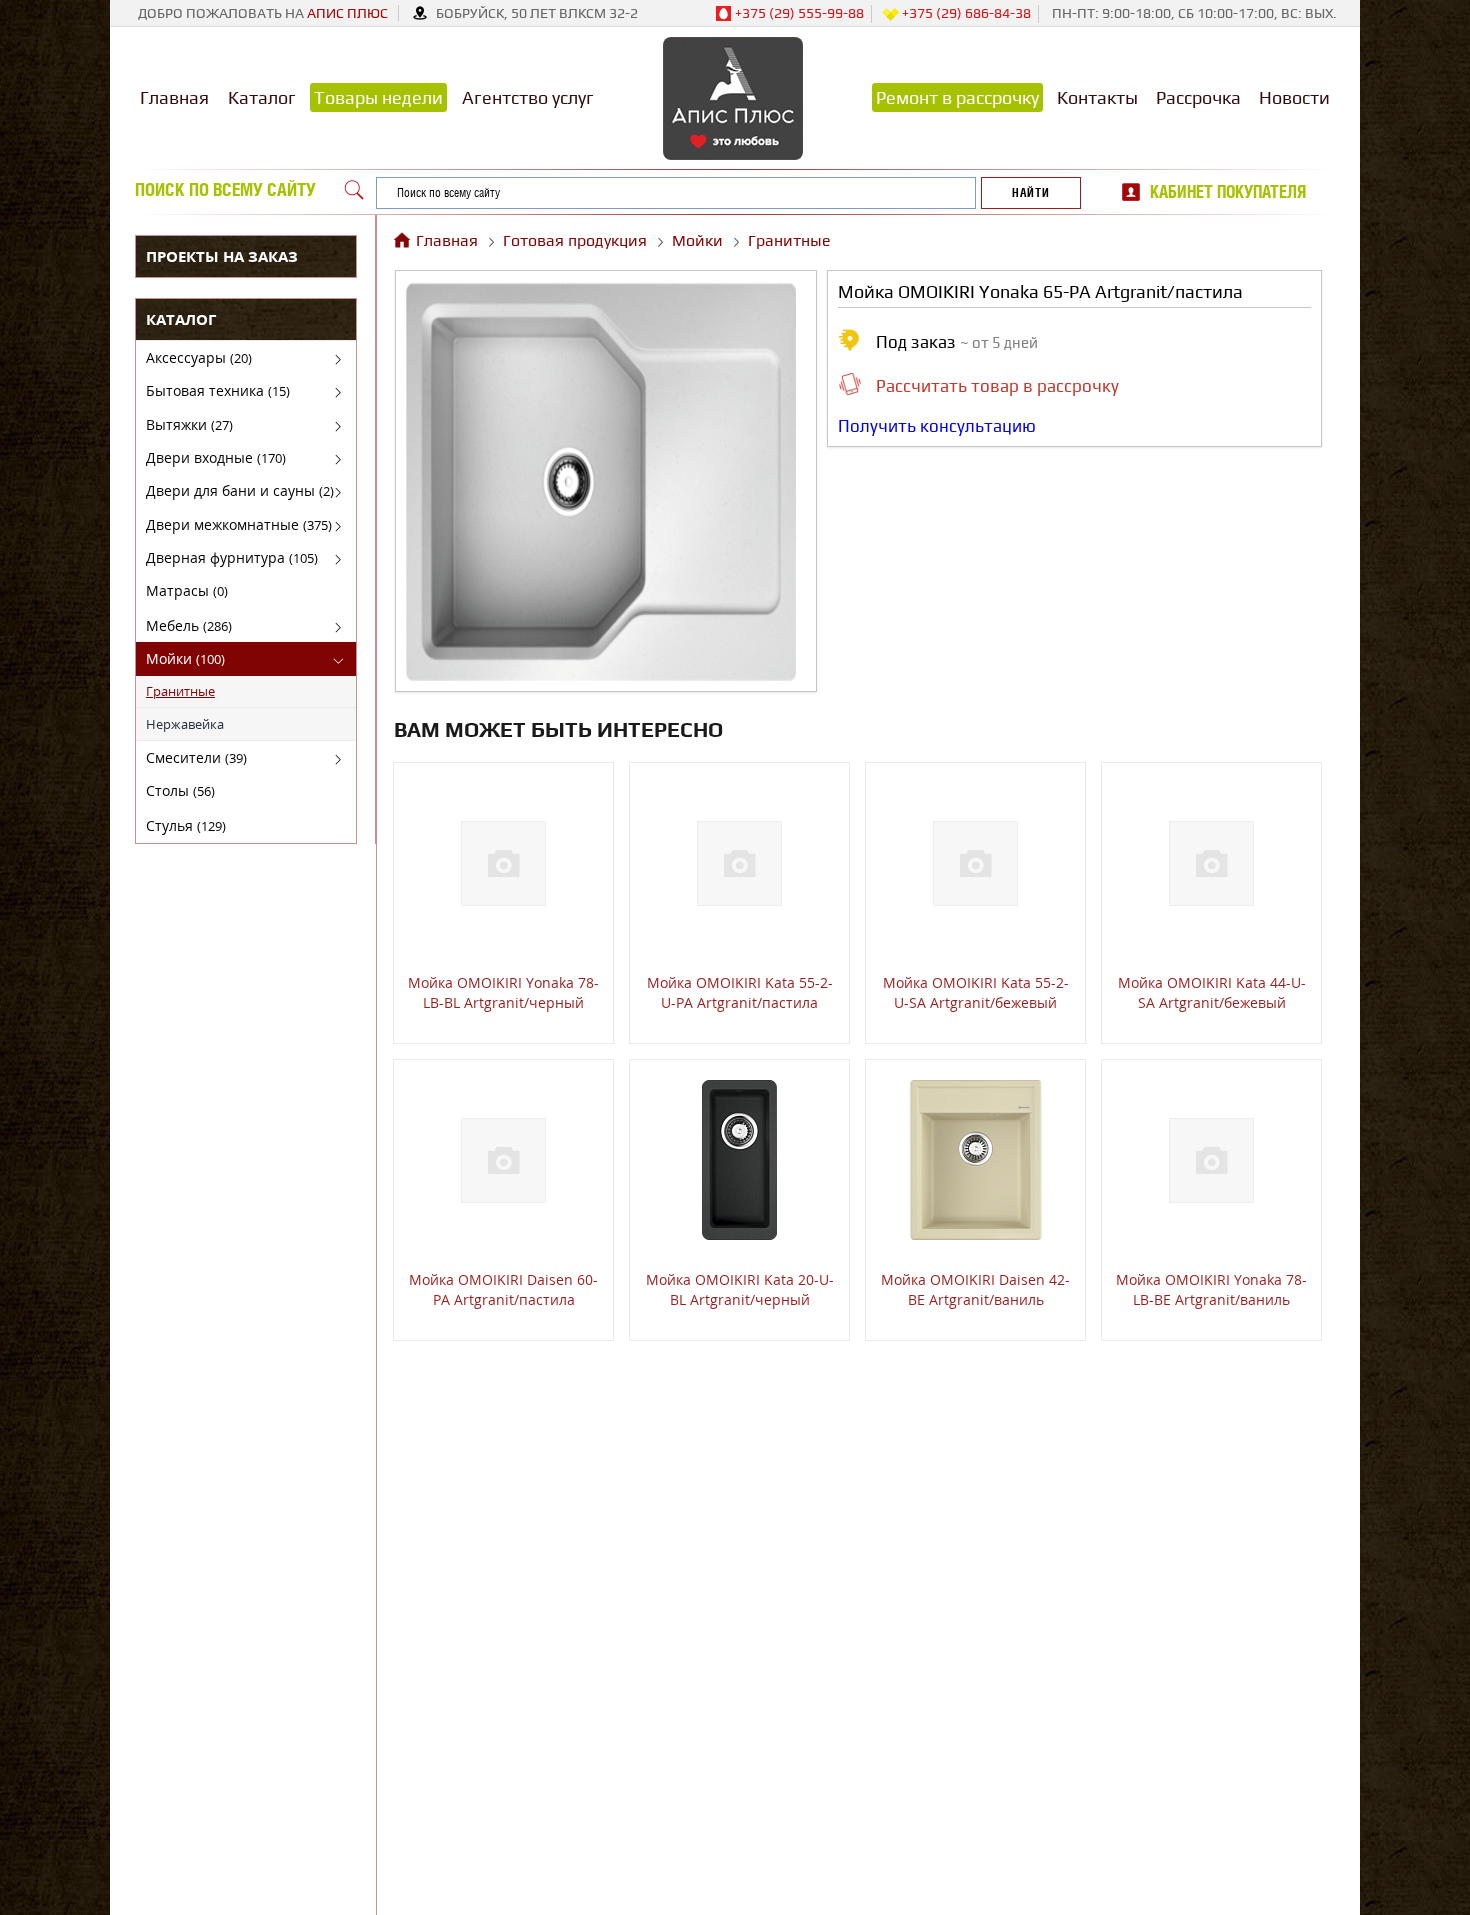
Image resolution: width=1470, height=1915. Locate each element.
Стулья (186, 825)
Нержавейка (185, 724)
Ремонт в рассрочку (957, 97)
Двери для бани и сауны (240, 490)
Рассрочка (1198, 97)
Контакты (1097, 97)
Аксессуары (199, 357)
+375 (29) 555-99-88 (798, 13)
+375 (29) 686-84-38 (965, 13)
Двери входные (216, 457)
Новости (1294, 97)
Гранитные (180, 691)
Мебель (189, 625)
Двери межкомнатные (239, 524)
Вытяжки (189, 424)
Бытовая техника (218, 390)
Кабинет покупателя (1228, 192)
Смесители (196, 757)
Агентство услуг (528, 97)
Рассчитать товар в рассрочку (997, 386)
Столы (180, 790)
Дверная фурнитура (232, 557)
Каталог (262, 97)
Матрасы (187, 590)
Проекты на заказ (222, 256)
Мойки (185, 658)
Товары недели (378, 97)
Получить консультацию (937, 426)
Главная (174, 97)
